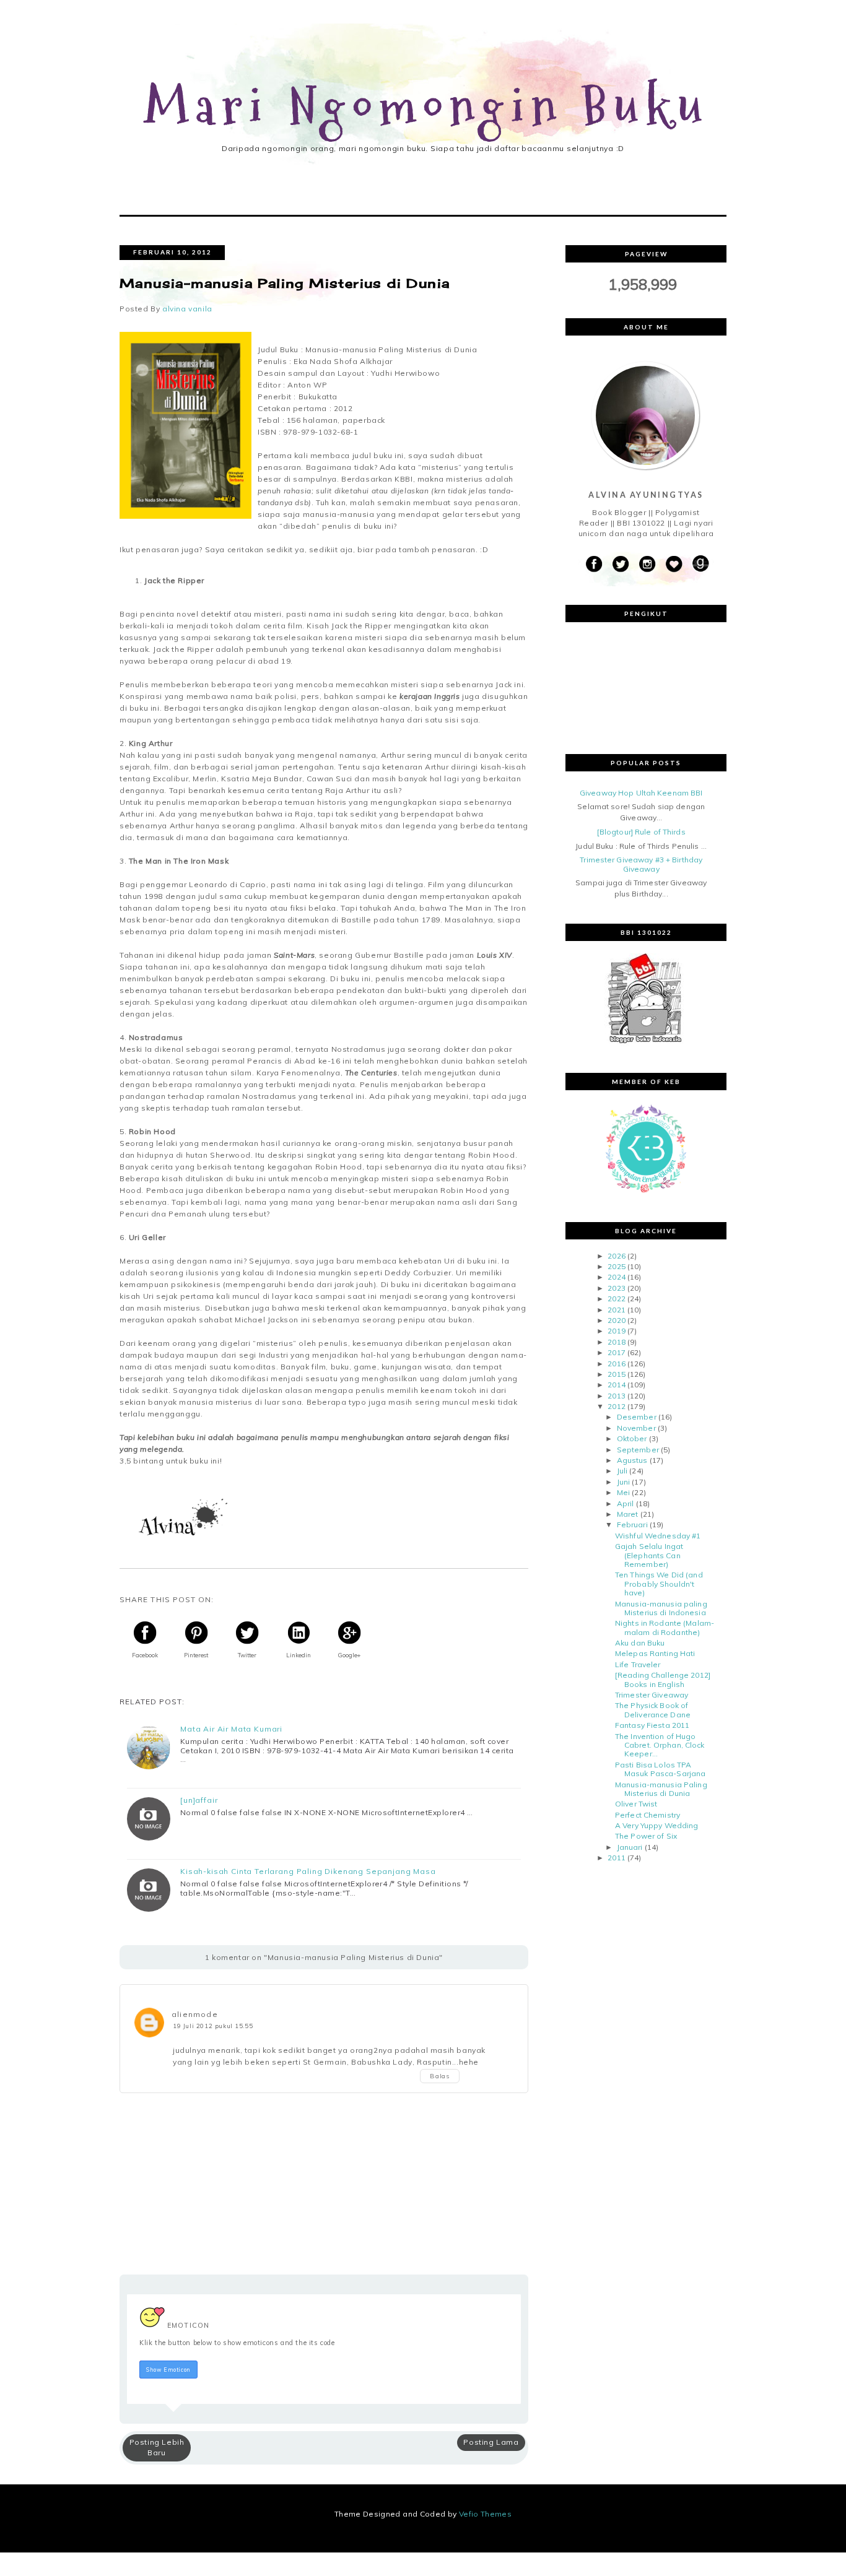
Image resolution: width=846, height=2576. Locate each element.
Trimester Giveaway (652, 1695)
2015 (616, 1374)
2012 (616, 1406)
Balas (440, 2076)
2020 (616, 1320)
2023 (616, 1288)
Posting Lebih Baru (157, 2447)
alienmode (195, 2014)
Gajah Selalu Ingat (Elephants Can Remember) (649, 1555)
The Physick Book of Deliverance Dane (653, 1710)
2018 (616, 1342)
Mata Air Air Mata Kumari (231, 1729)
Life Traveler (638, 1664)
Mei (623, 1492)
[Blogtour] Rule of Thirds (641, 832)
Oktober (632, 1438)
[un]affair (199, 1800)
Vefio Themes (485, 2514)
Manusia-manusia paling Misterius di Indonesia (661, 1608)
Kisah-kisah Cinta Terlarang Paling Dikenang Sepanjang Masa (308, 1871)
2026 (616, 1256)
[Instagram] (647, 564)
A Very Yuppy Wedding (656, 1825)
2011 (616, 1858)
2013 (616, 1396)
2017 (616, 1352)
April (626, 1503)
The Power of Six (646, 1836)
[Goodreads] (700, 564)
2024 (616, 1277)
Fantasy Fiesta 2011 (652, 1725)
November (636, 1428)
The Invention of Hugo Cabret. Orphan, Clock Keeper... (660, 1745)
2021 (616, 1310)
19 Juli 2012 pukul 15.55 (213, 2026)
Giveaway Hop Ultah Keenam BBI (641, 793)
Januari (630, 1847)
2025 (616, 1266)
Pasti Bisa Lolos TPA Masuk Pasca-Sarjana (660, 1769)
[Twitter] (621, 564)
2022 (616, 1299)
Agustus (632, 1460)
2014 (616, 1385)
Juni (623, 1482)
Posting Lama (491, 2442)
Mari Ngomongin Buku (427, 107)
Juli (622, 1471)
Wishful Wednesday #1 (658, 1536)
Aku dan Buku (640, 1643)
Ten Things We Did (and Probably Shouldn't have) (659, 1584)
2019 (616, 1331)
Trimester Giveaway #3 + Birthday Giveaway (641, 864)
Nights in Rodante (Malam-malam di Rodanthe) (665, 1627)
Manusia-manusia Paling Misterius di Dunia (661, 1789)
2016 (616, 1364)
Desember (637, 1417)
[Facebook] (594, 564)
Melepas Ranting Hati (655, 1653)
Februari (632, 1524)
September (638, 1450)
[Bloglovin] (674, 564)
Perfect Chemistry (648, 1815)
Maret (628, 1514)
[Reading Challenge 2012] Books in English (663, 1679)
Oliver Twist (636, 1804)
